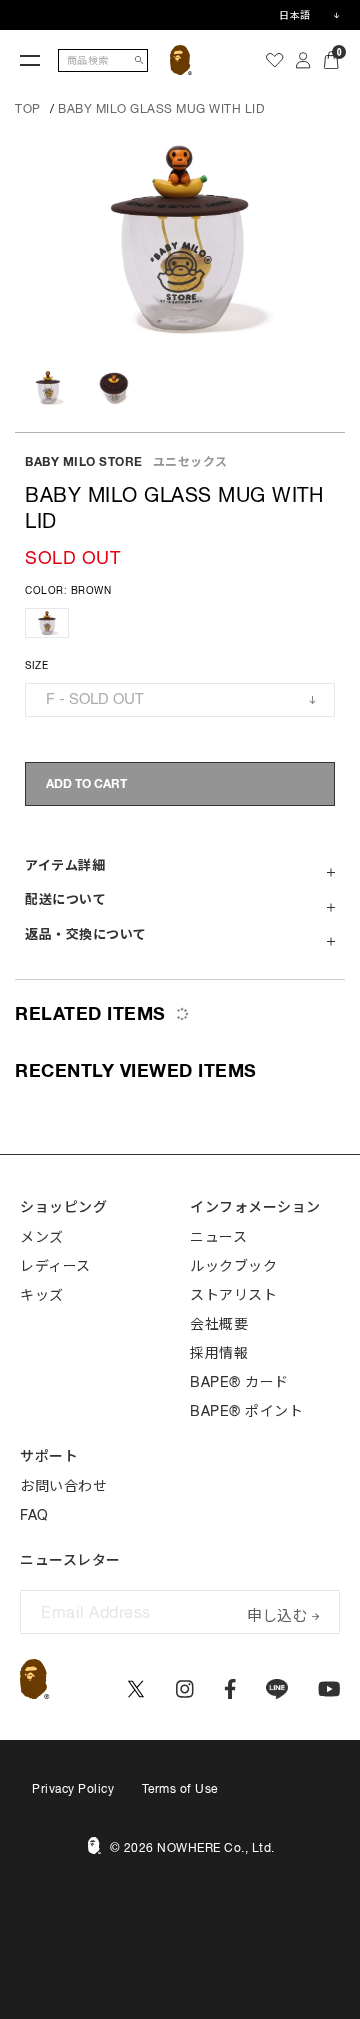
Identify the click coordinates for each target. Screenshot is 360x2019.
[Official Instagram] (185, 1689)
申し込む (277, 1613)
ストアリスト (233, 1295)
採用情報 (219, 1353)
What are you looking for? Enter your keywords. (2, 3)
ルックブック (233, 1266)
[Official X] (136, 1689)
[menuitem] (275, 60)
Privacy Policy (73, 1789)
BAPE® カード (239, 1382)
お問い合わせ (63, 1486)
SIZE (36, 665)
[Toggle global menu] (30, 60)
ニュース (218, 1237)
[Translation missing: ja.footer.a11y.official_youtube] (329, 1689)
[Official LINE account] (276, 1689)
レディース (55, 1266)
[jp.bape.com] (181, 60)
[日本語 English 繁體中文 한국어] (309, 15)
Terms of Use (180, 1789)
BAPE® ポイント (246, 1411)
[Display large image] (180, 238)
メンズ (42, 1237)
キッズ (42, 1295)
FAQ (34, 1515)
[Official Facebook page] (230, 1689)
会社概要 (219, 1324)
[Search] (139, 60)
